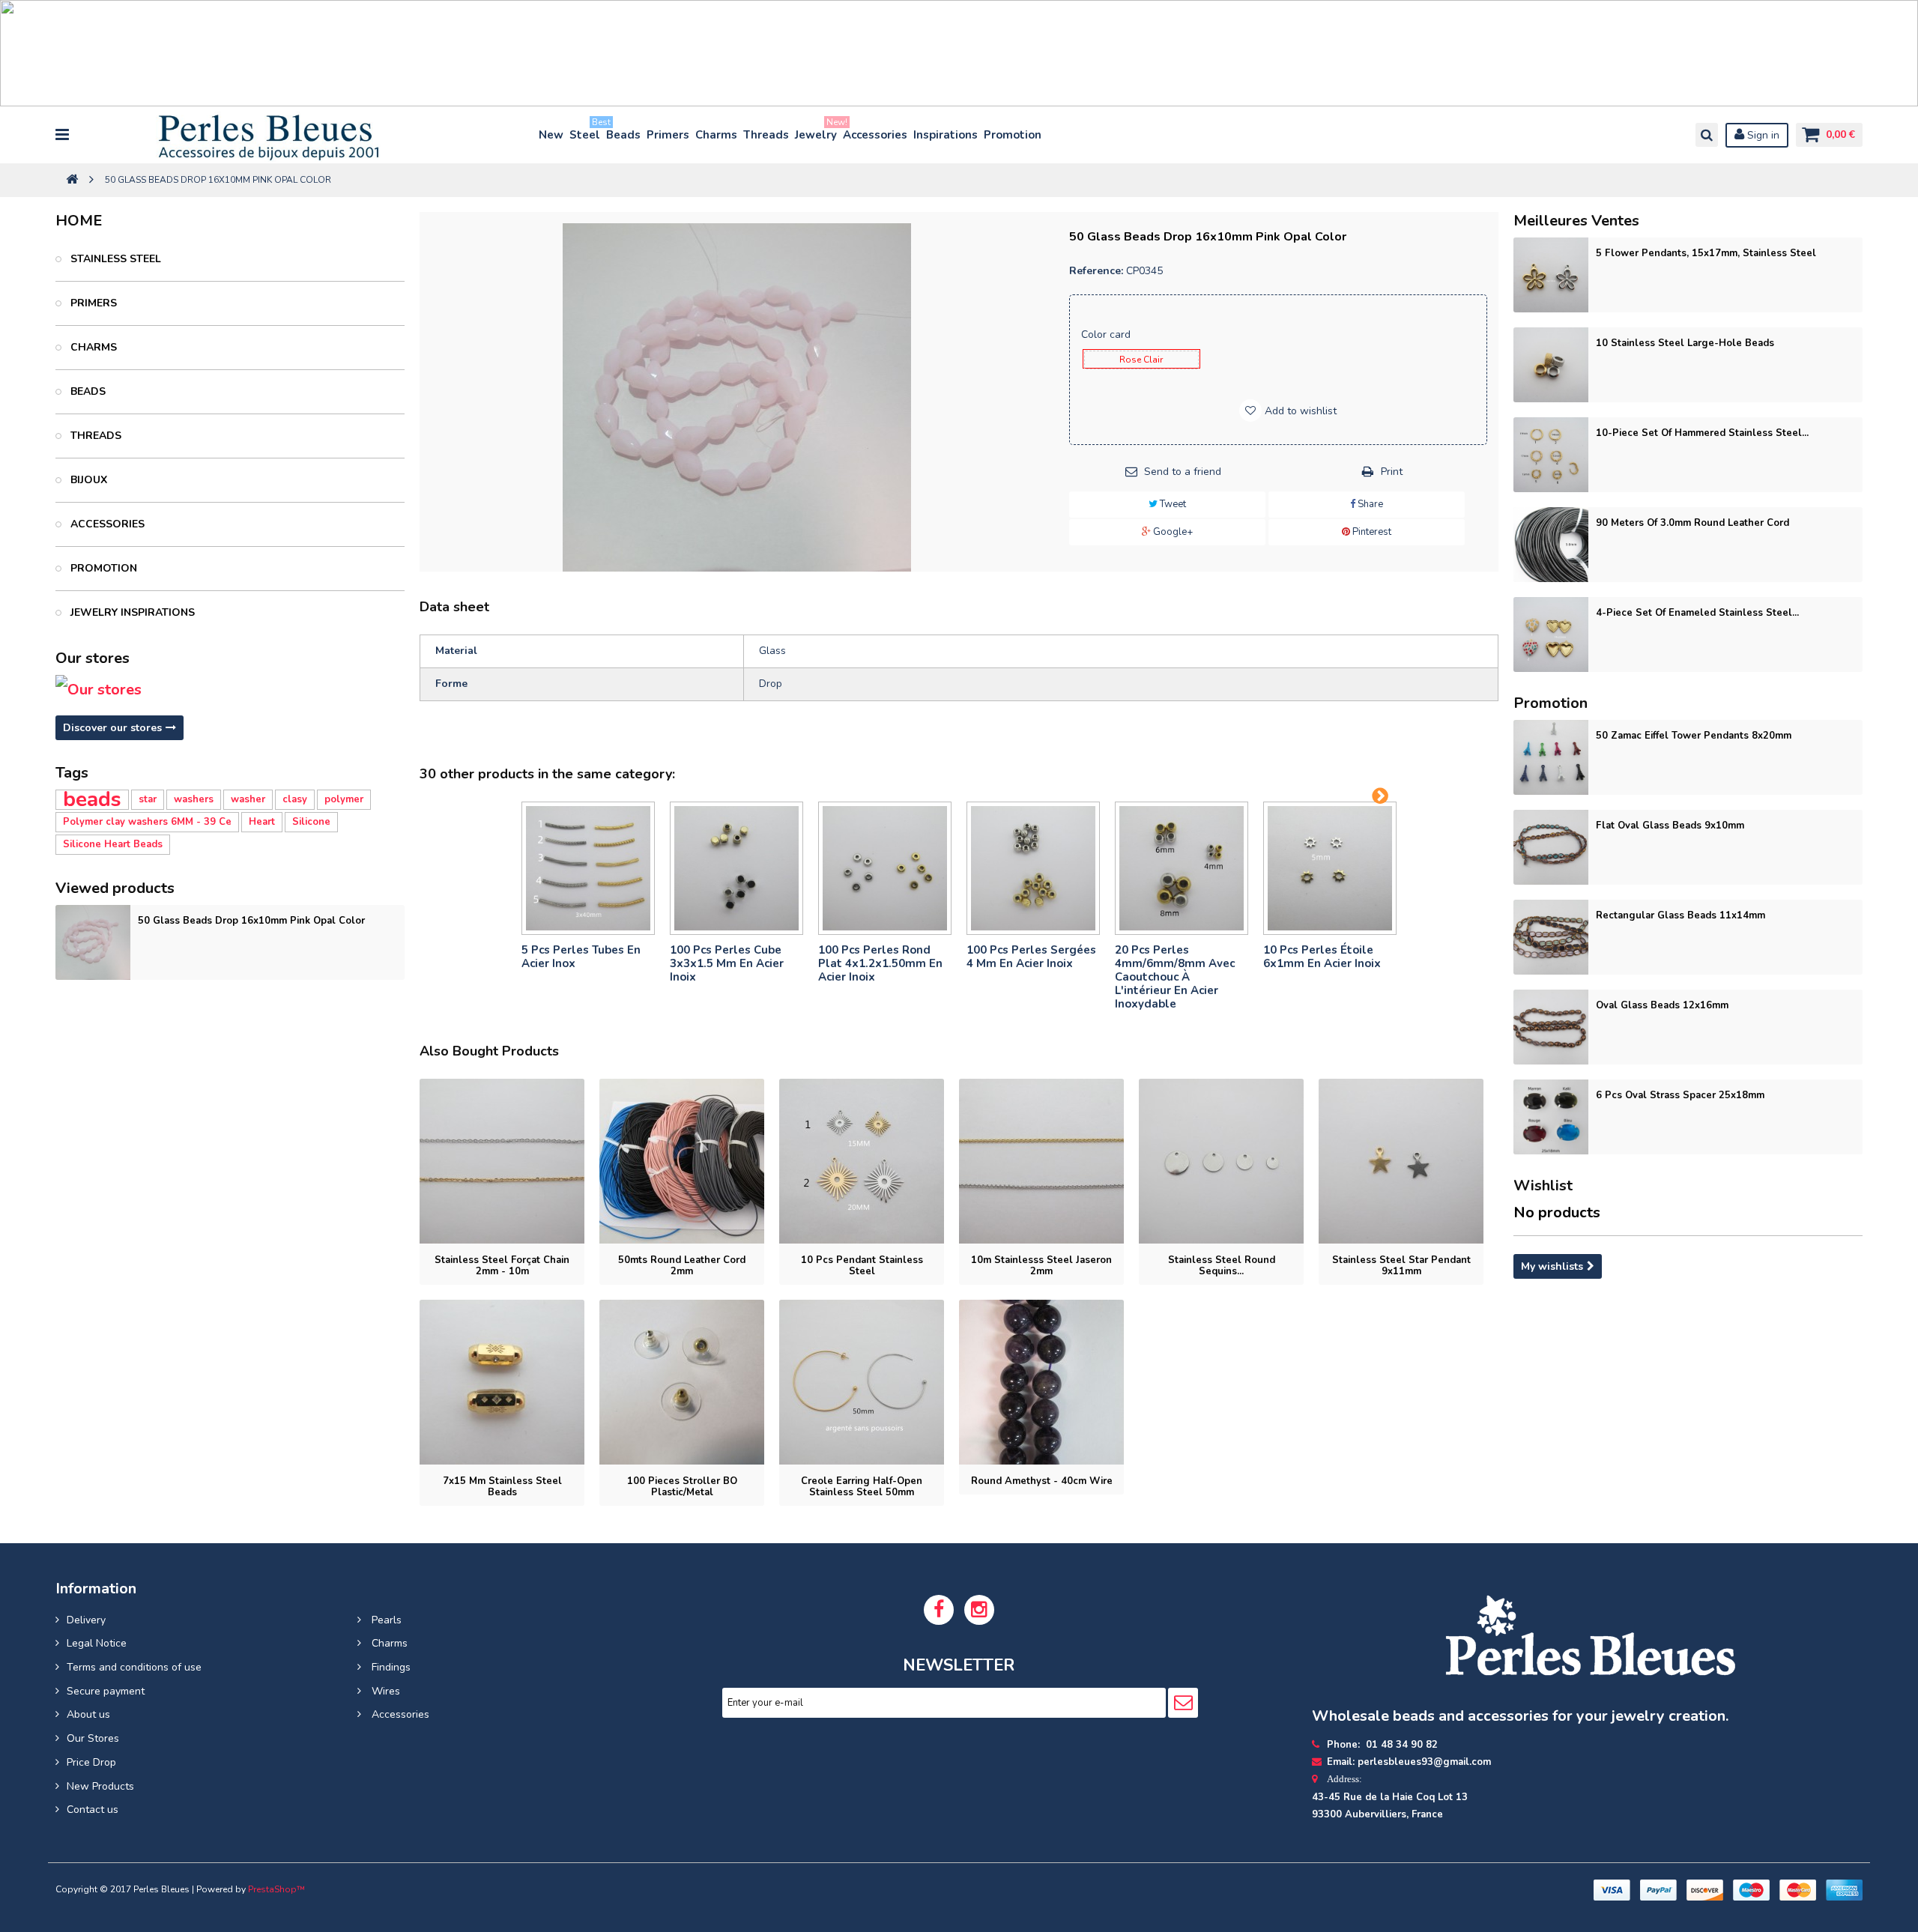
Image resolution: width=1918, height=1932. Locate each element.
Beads (623, 135)
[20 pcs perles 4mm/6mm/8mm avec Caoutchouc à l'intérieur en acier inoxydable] (1182, 868)
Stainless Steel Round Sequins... (1222, 1266)
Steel (586, 131)
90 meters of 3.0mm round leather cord (1692, 523)
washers (194, 799)
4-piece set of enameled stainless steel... (1697, 613)
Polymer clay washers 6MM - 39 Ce (147, 822)
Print (1392, 472)
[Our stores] (230, 690)
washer (248, 799)
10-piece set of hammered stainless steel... (1702, 433)
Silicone (311, 822)
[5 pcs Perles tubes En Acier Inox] (588, 868)
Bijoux (87, 480)
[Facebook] (939, 1610)
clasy (295, 799)
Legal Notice (97, 1643)
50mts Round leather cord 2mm (682, 1266)
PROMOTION (102, 568)
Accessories (875, 135)
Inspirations (946, 135)
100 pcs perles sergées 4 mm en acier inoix (1031, 957)
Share (1369, 504)
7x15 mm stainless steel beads (502, 1487)
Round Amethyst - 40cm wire (1042, 1481)
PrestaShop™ (276, 1889)
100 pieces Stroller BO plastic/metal (682, 1487)
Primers (668, 135)
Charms (716, 135)
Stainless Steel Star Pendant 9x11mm (1401, 1266)
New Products (100, 1786)
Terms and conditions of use (134, 1667)
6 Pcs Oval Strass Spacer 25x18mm (1680, 1095)
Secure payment (106, 1691)
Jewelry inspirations (131, 612)
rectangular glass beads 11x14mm (1680, 915)
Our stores (93, 658)
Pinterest (1371, 532)
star (148, 799)
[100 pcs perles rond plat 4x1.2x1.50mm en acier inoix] (885, 868)
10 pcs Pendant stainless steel (862, 1266)
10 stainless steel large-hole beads (1685, 343)
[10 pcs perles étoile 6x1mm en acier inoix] (1330, 868)
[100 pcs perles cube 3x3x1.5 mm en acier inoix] (736, 868)
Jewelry (817, 131)
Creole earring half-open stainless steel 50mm (862, 1487)
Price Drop (91, 1762)
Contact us (93, 1810)
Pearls (385, 1620)
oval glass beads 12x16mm (1662, 1005)
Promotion (1013, 135)
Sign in (1762, 135)
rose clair (1141, 360)
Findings (390, 1667)
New (551, 135)
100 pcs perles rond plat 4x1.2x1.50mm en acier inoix (880, 963)
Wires (384, 1691)
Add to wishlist (1299, 411)
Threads (766, 135)
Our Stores (93, 1738)
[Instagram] (979, 1610)
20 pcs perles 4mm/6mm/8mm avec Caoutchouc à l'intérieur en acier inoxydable (1175, 977)
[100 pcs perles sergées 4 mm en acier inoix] (1033, 868)
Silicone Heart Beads (113, 844)
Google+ (1172, 532)
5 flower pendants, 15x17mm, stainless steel (1706, 253)
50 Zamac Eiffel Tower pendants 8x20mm (1694, 736)
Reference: (1096, 271)
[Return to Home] (72, 180)
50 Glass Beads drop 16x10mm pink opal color (251, 921)
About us (88, 1714)
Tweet (1172, 504)
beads (92, 800)
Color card (1107, 334)
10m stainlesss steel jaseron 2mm (1041, 1266)
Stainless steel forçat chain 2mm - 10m (502, 1266)
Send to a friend (1183, 472)
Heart (262, 822)
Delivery (86, 1620)
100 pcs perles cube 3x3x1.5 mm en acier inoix (727, 963)
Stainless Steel (114, 259)
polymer (344, 799)
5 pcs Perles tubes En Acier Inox (581, 957)
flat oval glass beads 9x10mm (1670, 826)
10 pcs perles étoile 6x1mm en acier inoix (1322, 957)
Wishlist (1543, 1185)
